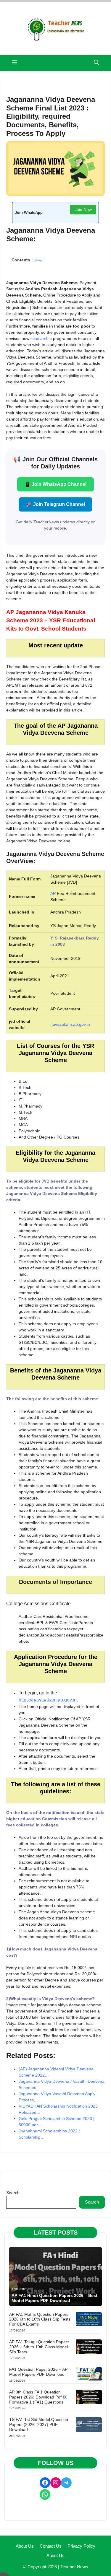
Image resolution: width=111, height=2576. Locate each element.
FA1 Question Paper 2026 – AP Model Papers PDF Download (38, 2372)
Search (13, 2193)
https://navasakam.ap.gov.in (48, 1700)
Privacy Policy (81, 2546)
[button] (96, 63)
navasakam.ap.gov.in (70, 1024)
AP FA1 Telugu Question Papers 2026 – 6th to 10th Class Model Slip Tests (39, 2347)
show (38, 260)
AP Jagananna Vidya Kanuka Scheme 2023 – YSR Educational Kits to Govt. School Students (51, 620)
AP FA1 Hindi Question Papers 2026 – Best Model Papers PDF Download (54, 2298)
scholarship (41, 338)
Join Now (83, 209)
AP (53, 893)
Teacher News (74, 2567)
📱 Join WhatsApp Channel (55, 484)
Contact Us (51, 2546)
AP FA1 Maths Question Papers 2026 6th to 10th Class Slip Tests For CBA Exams (40, 2319)
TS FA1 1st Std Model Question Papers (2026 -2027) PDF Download (39, 2424)
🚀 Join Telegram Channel (55, 504)
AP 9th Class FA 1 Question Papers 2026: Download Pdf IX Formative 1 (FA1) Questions (38, 2397)
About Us (25, 2546)
